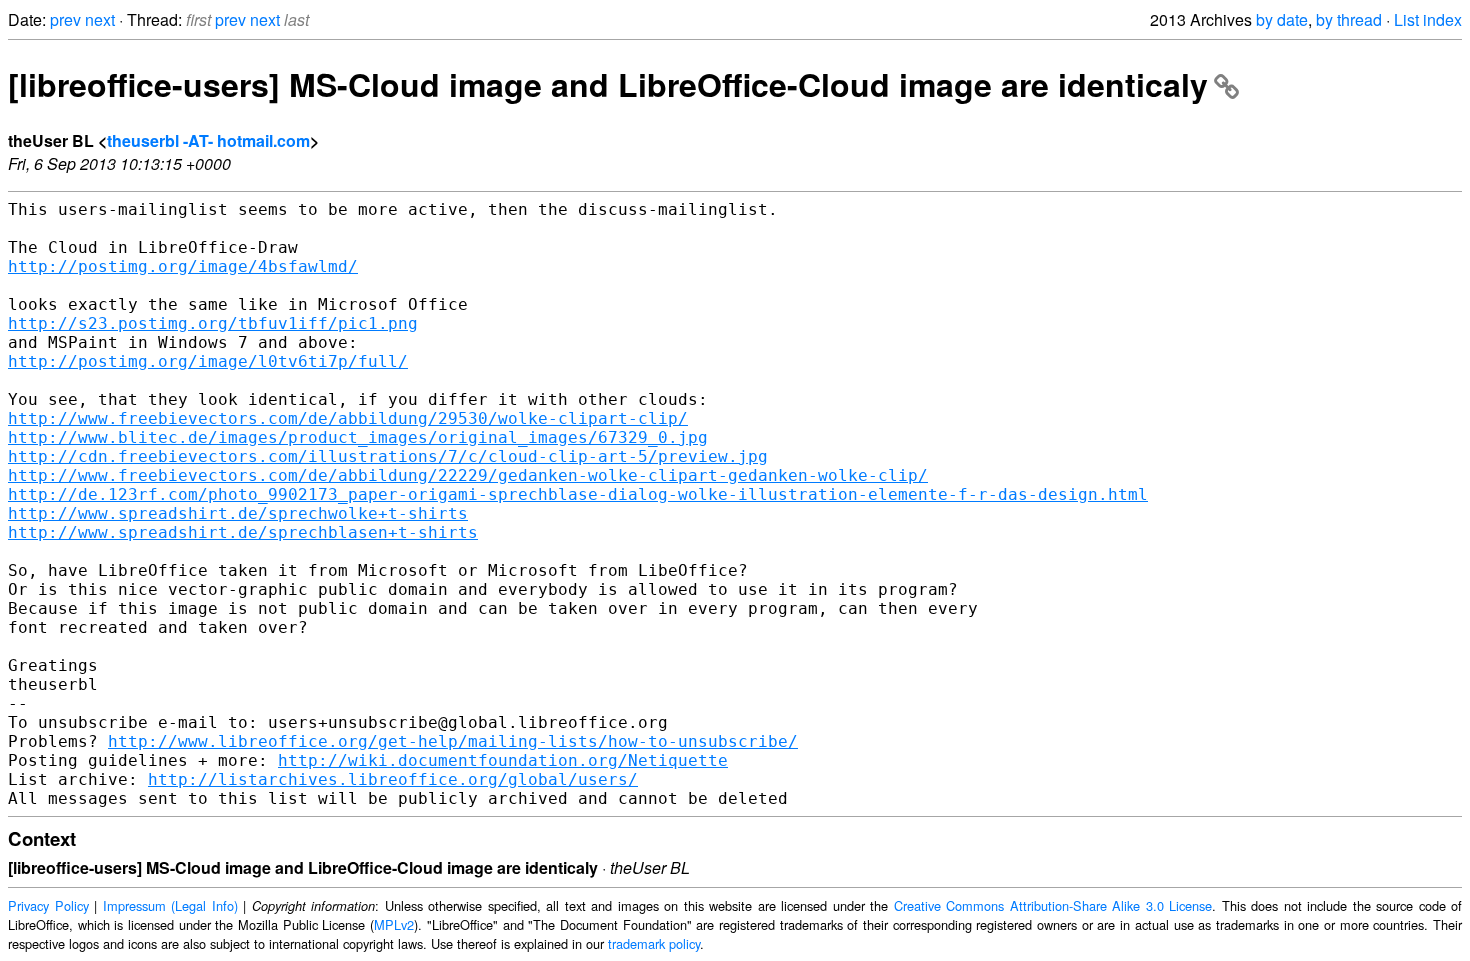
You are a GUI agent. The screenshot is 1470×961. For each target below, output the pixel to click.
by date (1282, 19)
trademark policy (654, 943)
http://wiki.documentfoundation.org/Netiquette (503, 760)
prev (65, 19)
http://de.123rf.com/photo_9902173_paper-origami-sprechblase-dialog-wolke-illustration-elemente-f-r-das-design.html (578, 494)
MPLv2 (394, 924)
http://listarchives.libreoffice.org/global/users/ (393, 779)
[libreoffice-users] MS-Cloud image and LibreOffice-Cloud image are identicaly (608, 84)
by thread (1349, 19)
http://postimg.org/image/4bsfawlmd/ (183, 266)
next (100, 19)
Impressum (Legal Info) (170, 905)
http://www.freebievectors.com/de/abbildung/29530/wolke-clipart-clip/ (348, 418)
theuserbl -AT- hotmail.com (208, 140)
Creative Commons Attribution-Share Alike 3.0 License (1053, 905)
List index (1428, 19)
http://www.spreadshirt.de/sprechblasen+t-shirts (243, 532)
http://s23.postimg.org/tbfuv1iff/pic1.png (213, 323)
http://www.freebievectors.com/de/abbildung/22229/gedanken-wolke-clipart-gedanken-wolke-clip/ (468, 475)
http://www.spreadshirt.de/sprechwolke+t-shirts (238, 513)
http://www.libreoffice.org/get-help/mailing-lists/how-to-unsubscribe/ (453, 741)
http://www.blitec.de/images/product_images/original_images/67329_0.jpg (358, 437)
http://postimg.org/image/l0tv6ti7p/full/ (208, 361)
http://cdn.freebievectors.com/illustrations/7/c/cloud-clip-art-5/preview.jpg (388, 456)
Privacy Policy (48, 905)
